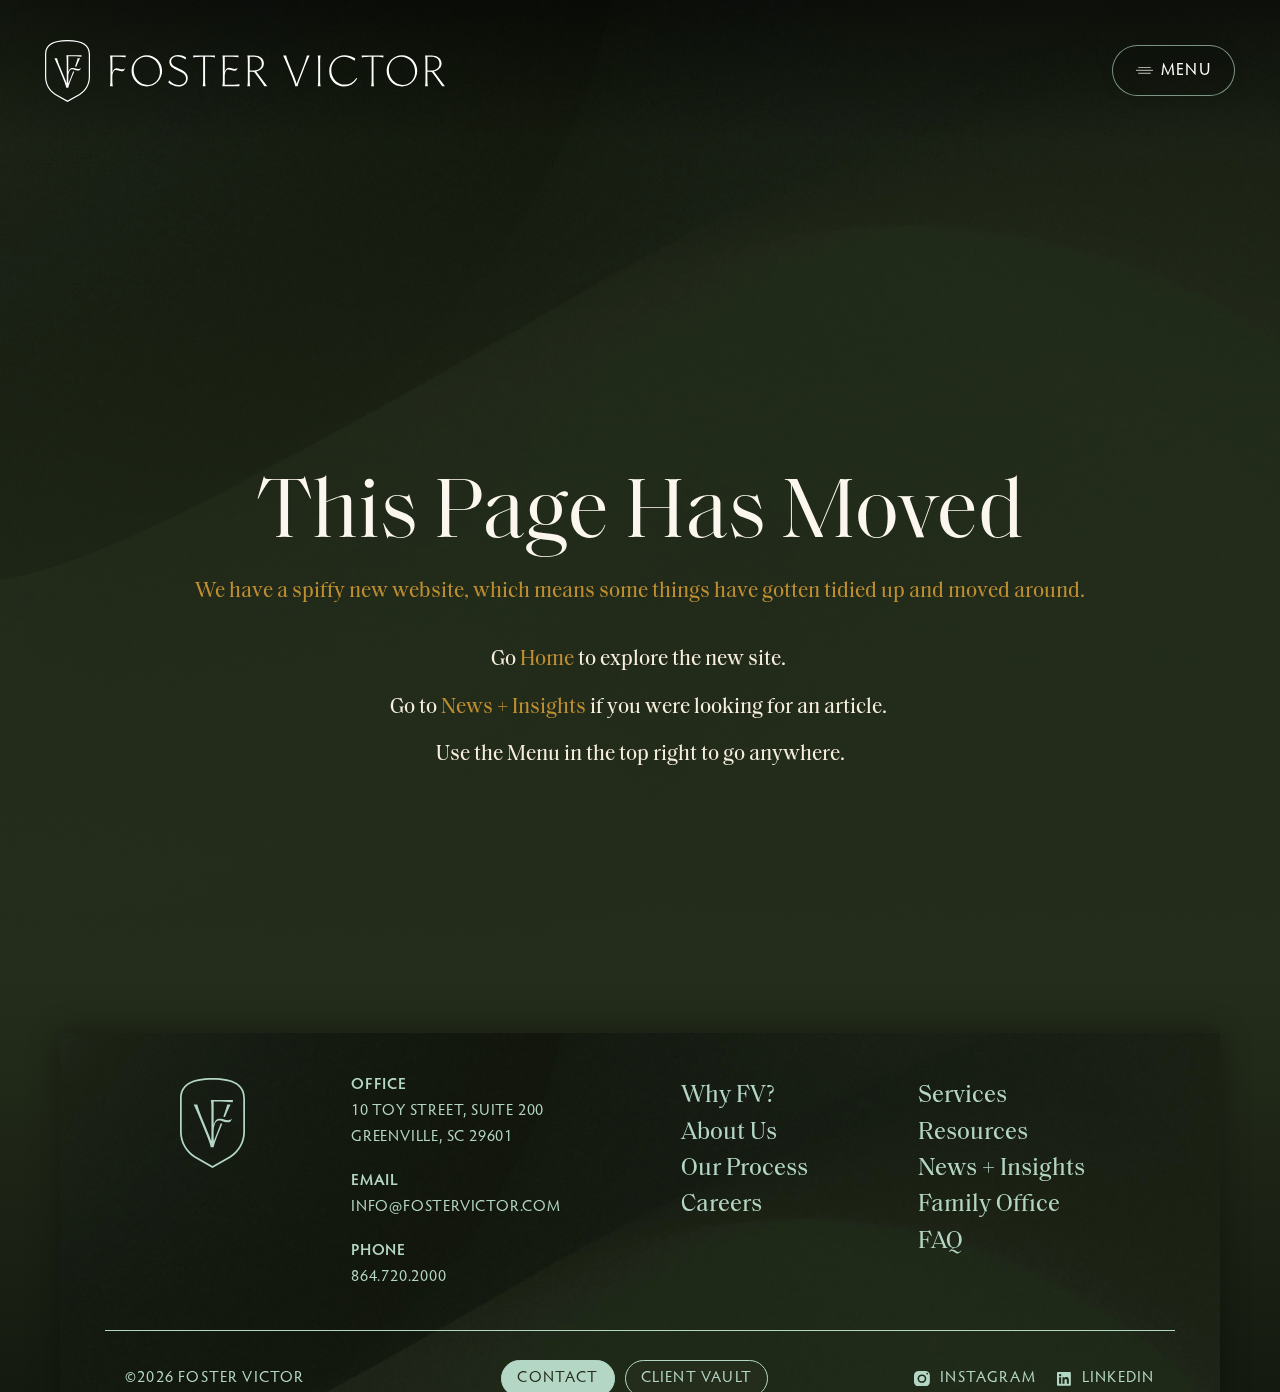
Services (962, 1096)
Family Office (989, 1205)
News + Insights (513, 707)
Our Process (744, 1169)
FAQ (940, 1242)
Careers (721, 1205)
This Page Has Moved (640, 516)
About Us (729, 1133)
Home (547, 659)
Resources (973, 1133)
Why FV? (728, 1096)
